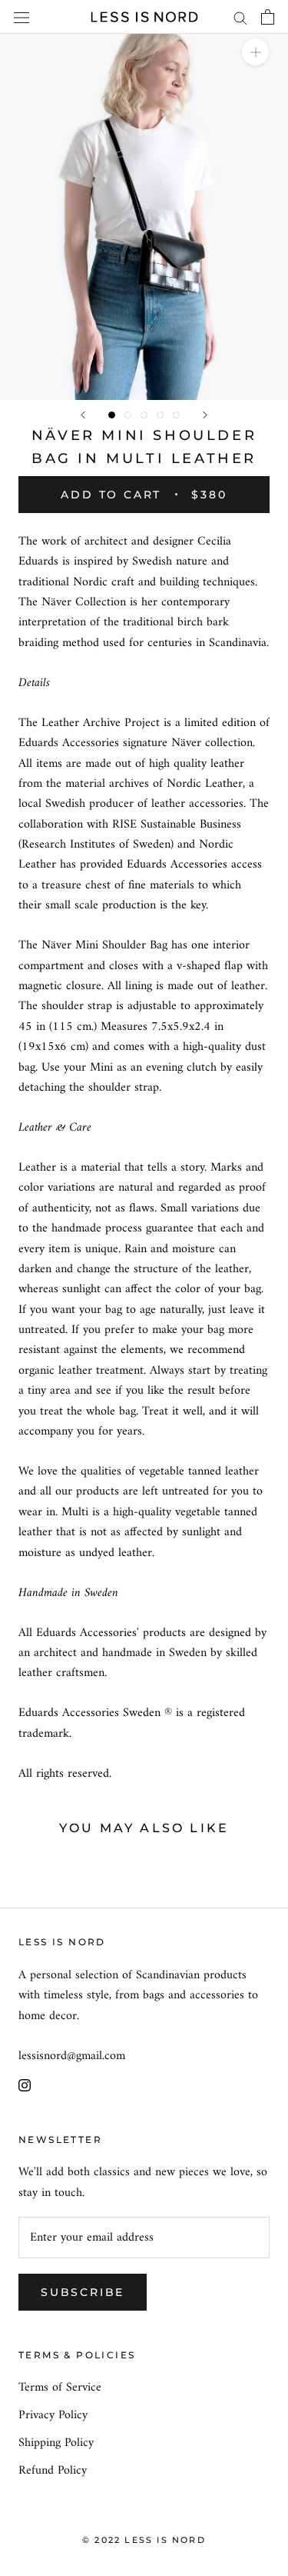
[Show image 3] (144, 415)
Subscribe (83, 2292)
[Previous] (83, 415)
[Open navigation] (22, 17)
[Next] (205, 415)
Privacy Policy (53, 2415)
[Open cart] (268, 17)
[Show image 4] (160, 415)
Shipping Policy (56, 2443)
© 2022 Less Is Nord (144, 2540)
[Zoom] (255, 52)
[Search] (240, 17)
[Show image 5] (176, 415)
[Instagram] (25, 2084)
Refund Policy (53, 2471)
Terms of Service (60, 2388)
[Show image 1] (112, 415)
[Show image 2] (128, 415)
